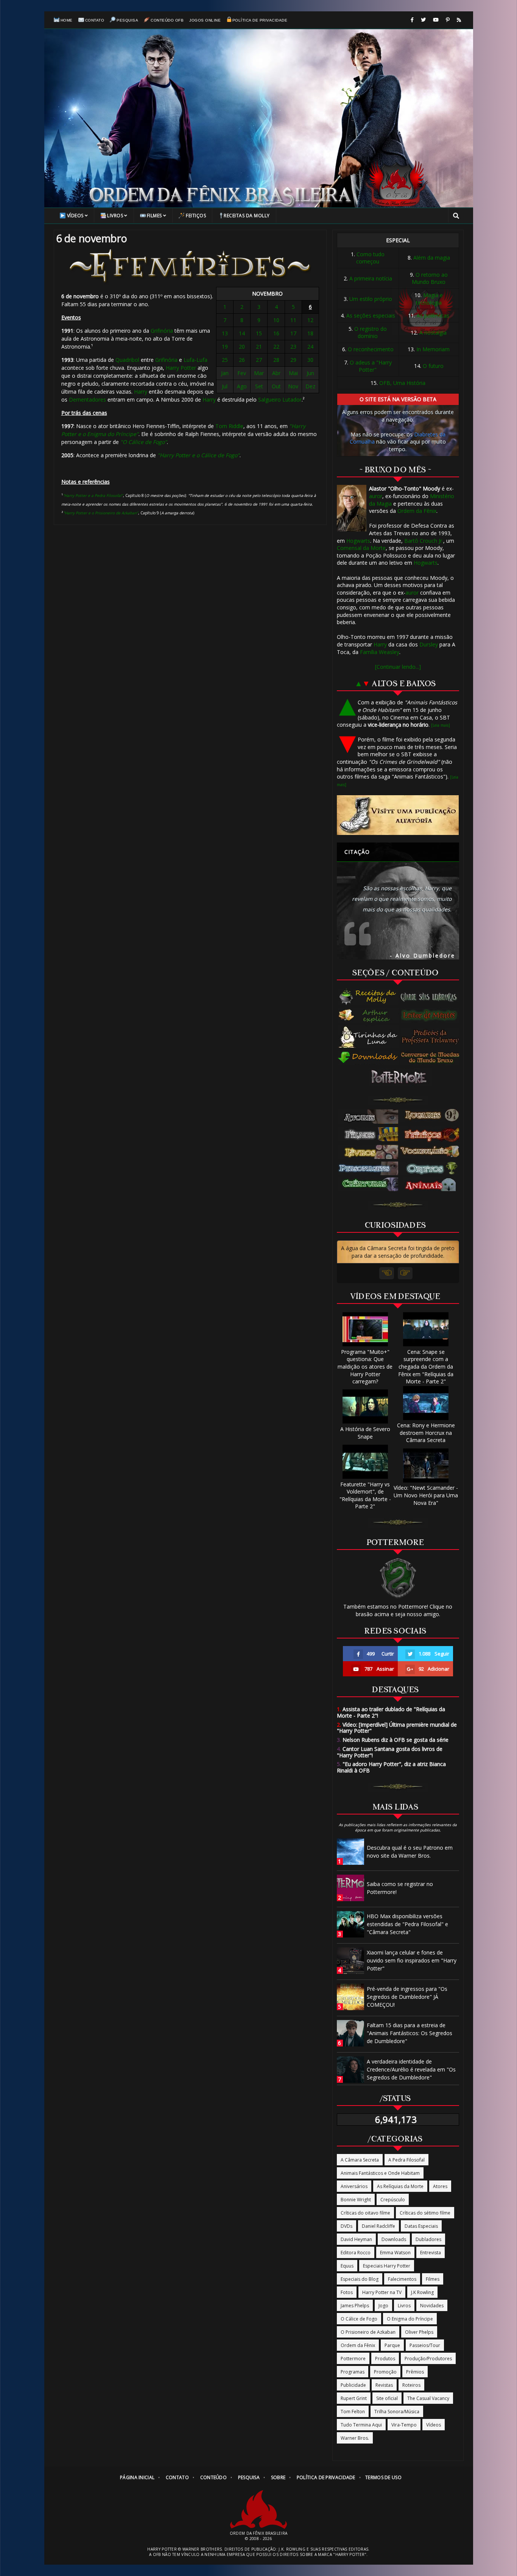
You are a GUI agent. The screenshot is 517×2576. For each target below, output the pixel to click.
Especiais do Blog (360, 2279)
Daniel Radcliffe (378, 2226)
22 (276, 347)
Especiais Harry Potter (387, 2266)
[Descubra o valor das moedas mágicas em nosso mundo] (432, 1058)
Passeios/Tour (425, 2345)
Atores (440, 2186)
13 (225, 333)
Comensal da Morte (361, 548)
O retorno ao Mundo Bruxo (430, 278)
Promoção (385, 2372)
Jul (225, 386)
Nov (293, 386)
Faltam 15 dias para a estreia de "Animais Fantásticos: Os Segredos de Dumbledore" (410, 2033)
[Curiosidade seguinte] (405, 1273)
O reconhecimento (371, 349)
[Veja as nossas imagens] (448, 20)
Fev (242, 373)
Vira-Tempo (404, 2425)
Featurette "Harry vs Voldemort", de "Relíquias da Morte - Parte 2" (365, 1495)
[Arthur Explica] (368, 1015)
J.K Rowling (422, 2292)
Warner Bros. (355, 2438)
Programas (353, 2372)
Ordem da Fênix (417, 511)
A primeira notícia (371, 278)
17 (293, 333)
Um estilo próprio (371, 299)
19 (225, 347)
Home (67, 20)
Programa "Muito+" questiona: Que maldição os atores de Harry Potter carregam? (365, 1367)
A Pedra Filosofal (406, 2160)
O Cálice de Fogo (359, 2319)
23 (293, 347)
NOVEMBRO (267, 294)
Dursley (429, 644)
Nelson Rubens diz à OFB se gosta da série (393, 1740)
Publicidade (353, 2385)
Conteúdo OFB (167, 20)
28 (276, 360)
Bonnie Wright (356, 2200)
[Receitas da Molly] (368, 997)
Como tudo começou (370, 258)
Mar (259, 373)
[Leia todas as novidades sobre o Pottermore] (400, 1077)
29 (293, 360)
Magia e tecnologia (430, 299)
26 (242, 360)
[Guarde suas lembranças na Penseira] (432, 997)
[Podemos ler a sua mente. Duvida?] (432, 1015)
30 (310, 360)
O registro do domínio (371, 333)
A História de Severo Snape (365, 1433)
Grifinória (162, 331)
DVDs (346, 2226)
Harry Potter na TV (382, 2292)
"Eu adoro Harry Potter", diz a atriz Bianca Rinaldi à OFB (391, 1767)
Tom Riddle (229, 426)
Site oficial (387, 2398)
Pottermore (353, 2359)
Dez (310, 386)
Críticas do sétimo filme (425, 2213)
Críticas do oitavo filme (365, 2213)
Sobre (278, 2477)
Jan (225, 373)
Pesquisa (127, 20)
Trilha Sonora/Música (397, 2412)
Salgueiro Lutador (280, 399)
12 (310, 320)
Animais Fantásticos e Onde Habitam (380, 2173)
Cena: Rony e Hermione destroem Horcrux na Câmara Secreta (426, 1433)
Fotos (347, 2292)
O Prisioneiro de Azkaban (368, 2332)
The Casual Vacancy (428, 2398)
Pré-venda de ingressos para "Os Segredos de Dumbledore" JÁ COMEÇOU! (407, 1997)
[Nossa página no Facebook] (412, 20)
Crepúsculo (393, 2200)
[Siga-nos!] (423, 20)
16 (276, 333)
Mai (293, 373)
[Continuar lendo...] (398, 667)
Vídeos (75, 216)
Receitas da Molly (247, 216)
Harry (141, 392)
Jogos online (205, 20)
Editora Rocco (356, 2253)
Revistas (384, 2385)
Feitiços (196, 216)
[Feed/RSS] (459, 20)
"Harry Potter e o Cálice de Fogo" (199, 455)
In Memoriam (433, 349)
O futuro (433, 366)
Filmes (154, 216)
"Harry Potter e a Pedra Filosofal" (93, 495)
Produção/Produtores (428, 2359)
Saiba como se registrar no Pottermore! (400, 1888)
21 (259, 347)
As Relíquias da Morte (400, 2186)
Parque (392, 2345)
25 (225, 360)
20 (242, 347)
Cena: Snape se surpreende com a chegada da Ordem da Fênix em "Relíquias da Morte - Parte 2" (426, 1367)
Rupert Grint (354, 2398)
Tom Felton (353, 2412)
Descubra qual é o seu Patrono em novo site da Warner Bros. (410, 1852)
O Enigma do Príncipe (410, 2319)
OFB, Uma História (402, 383)
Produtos (385, 2359)
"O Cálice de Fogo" (144, 442)
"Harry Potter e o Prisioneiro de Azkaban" (101, 513)
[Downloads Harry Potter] (368, 1058)
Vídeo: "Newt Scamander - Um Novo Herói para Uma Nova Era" (426, 1495)
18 (310, 333)
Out (276, 386)
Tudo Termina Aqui (361, 2425)
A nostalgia (433, 333)
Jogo (383, 2306)
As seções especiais (371, 315)
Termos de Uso (383, 2477)
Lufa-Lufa (195, 360)
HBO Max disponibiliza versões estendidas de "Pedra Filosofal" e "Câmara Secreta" (407, 1924)
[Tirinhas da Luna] (368, 1037)
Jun (310, 373)
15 (259, 333)
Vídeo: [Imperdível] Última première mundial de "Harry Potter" (397, 1728)
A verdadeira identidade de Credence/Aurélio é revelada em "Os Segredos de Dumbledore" (411, 2069)
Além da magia (432, 258)
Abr (276, 373)
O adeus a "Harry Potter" (371, 366)
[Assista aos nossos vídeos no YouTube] (436, 20)
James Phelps (355, 2306)
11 (293, 320)
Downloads (394, 2239)
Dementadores (87, 399)
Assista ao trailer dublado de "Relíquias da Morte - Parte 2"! (391, 1712)
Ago (242, 386)
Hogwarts (358, 541)
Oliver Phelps (419, 2332)
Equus (347, 2266)
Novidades (432, 2306)
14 (242, 333)
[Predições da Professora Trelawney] (432, 1037)
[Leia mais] (441, 725)
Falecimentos (402, 2279)
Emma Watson (395, 2253)
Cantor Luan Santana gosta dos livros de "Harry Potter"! (390, 1752)
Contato (95, 20)
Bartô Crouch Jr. (424, 541)
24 (310, 347)
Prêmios (415, 2372)
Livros (115, 216)
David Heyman (356, 2239)
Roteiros (411, 2385)
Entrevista (431, 2253)
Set (259, 386)
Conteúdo (213, 2477)
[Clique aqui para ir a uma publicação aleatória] (398, 815)
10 (276, 320)
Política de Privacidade (260, 20)
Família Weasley (380, 652)
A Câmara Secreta (360, 2160)
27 (259, 360)
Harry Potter (181, 368)
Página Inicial (137, 2477)
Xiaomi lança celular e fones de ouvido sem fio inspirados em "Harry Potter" (412, 1960)
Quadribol (127, 360)
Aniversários (354, 2186)
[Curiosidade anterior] (387, 1273)
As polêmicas (433, 315)
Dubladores (428, 2239)
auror (376, 496)
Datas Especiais (421, 2226)
